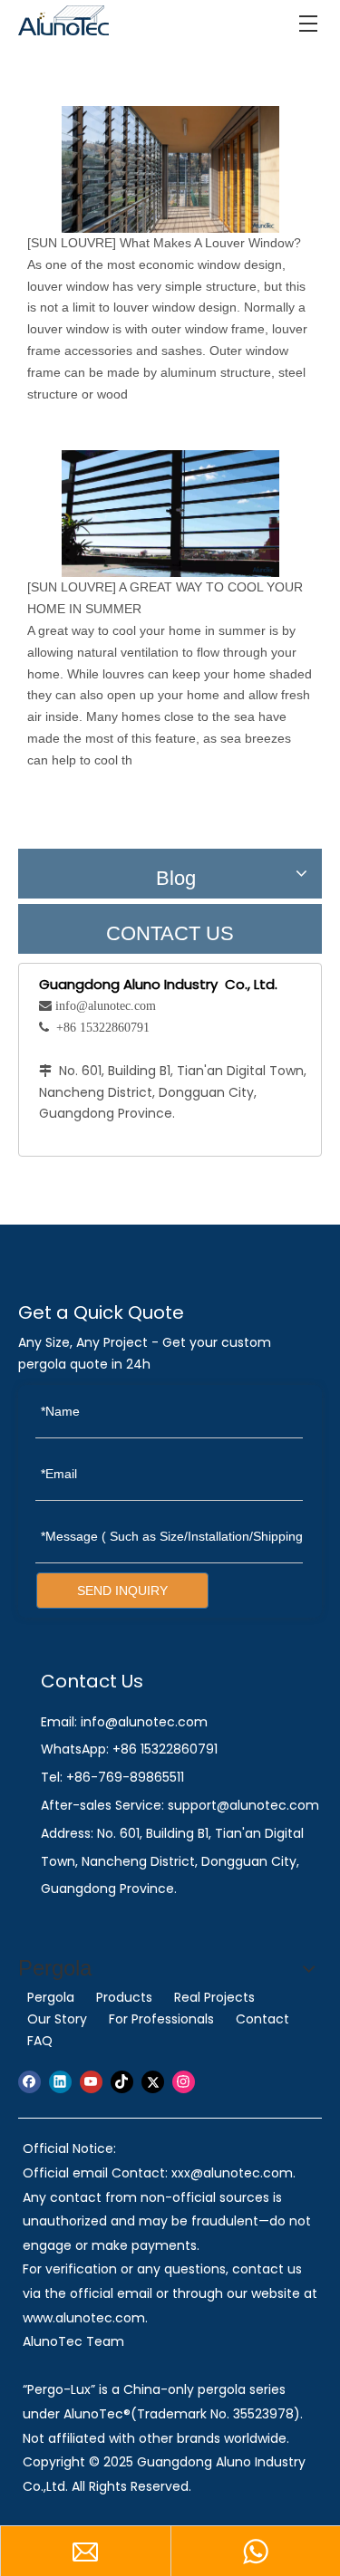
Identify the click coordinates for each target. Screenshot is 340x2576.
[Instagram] (184, 2082)
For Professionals (161, 2019)
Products (124, 1997)
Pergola (51, 1997)
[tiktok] (122, 2082)
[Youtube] (91, 2082)
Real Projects (214, 1997)
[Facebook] (29, 2082)
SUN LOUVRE (72, 243)
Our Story (57, 2019)
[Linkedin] (60, 2082)
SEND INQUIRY (122, 1591)
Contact (262, 2019)
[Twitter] (153, 2082)
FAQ (40, 2041)
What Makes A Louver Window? (210, 243)
